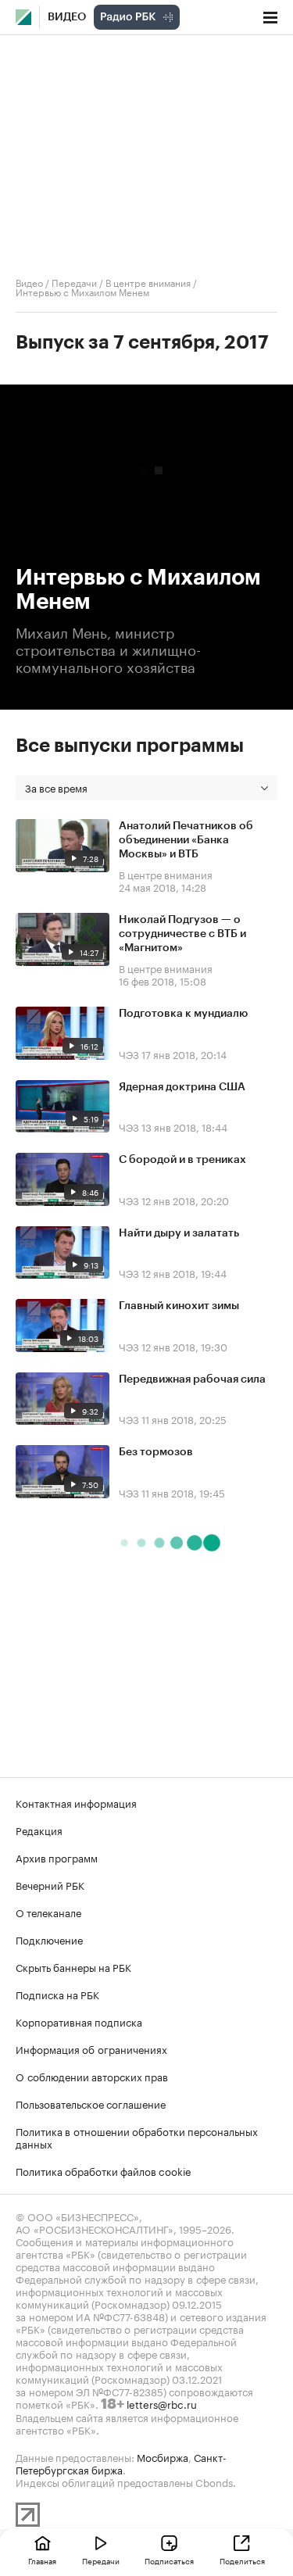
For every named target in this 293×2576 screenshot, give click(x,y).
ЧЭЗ (129, 1054)
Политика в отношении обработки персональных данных (137, 2137)
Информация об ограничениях (91, 2048)
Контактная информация (76, 1802)
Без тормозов (156, 1452)
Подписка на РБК (57, 1994)
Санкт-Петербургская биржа (121, 2463)
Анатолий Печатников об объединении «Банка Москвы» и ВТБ (186, 840)
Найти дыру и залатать (179, 1233)
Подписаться (169, 2560)
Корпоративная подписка (79, 2021)
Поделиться (242, 2560)
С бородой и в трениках (182, 1160)
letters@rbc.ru (162, 2403)
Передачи (74, 282)
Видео (67, 17)
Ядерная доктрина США (182, 1087)
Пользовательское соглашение (91, 2103)
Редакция (39, 1830)
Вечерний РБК (50, 1884)
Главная (42, 2560)
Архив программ (57, 1857)
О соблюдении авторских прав (92, 2076)
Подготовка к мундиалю (183, 1014)
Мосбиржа (163, 2456)
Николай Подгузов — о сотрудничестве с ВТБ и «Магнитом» (182, 934)
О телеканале (48, 1912)
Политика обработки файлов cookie (104, 2170)
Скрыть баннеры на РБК (73, 1966)
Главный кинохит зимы (179, 1306)
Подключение (49, 1939)
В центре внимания (148, 282)
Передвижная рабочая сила (192, 1379)
